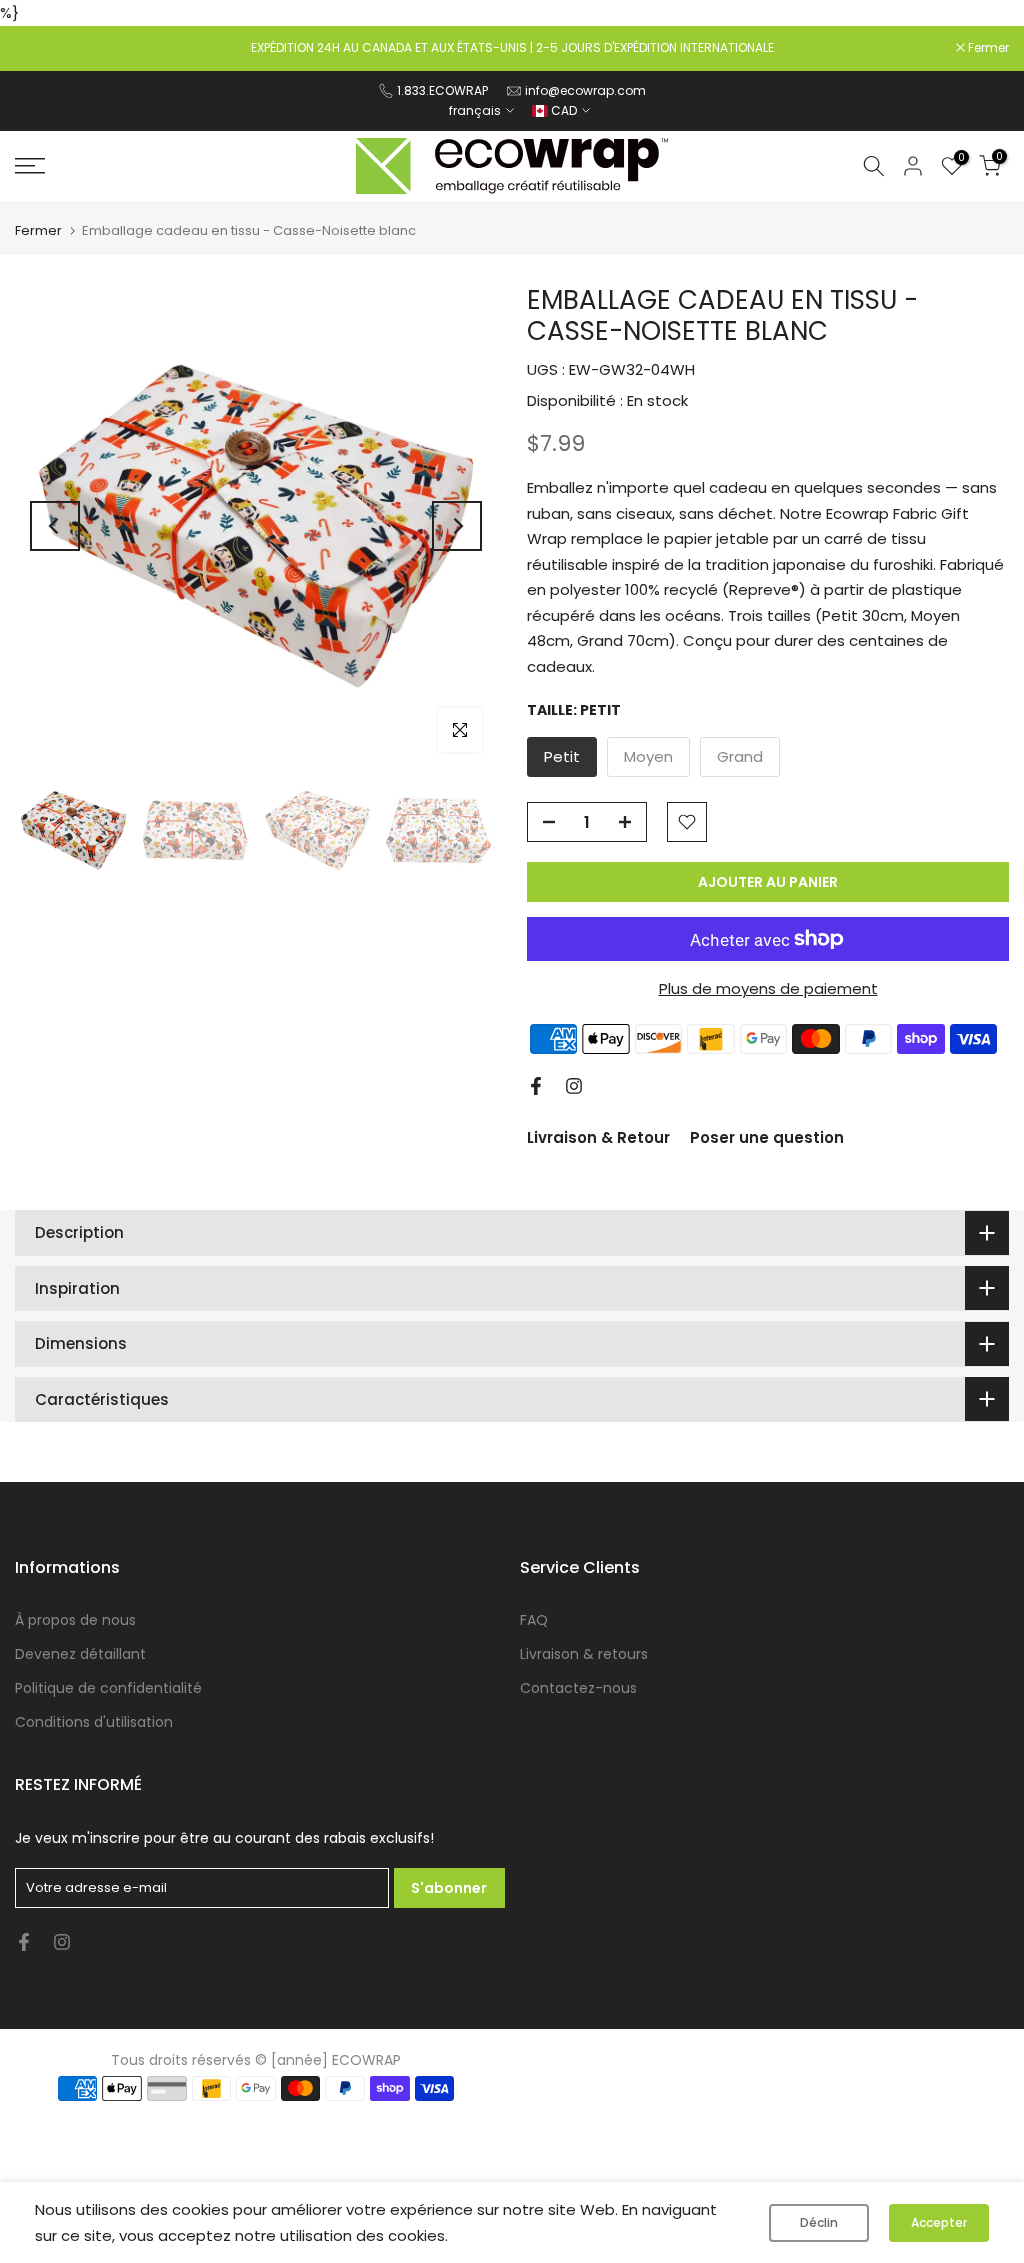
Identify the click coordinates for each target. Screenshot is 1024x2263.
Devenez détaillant (80, 1654)
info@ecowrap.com (585, 90)
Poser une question (767, 1137)
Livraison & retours (584, 1654)
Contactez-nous (578, 1688)
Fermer (46, 48)
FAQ (534, 1620)
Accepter (939, 2222)
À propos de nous (75, 1620)
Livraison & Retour (598, 1137)
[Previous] (55, 526)
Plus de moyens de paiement (768, 988)
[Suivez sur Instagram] (574, 1086)
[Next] (457, 526)
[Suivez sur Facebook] (536, 1086)
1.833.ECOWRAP (442, 90)
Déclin (819, 2222)
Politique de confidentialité (108, 1688)
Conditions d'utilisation (94, 1722)
